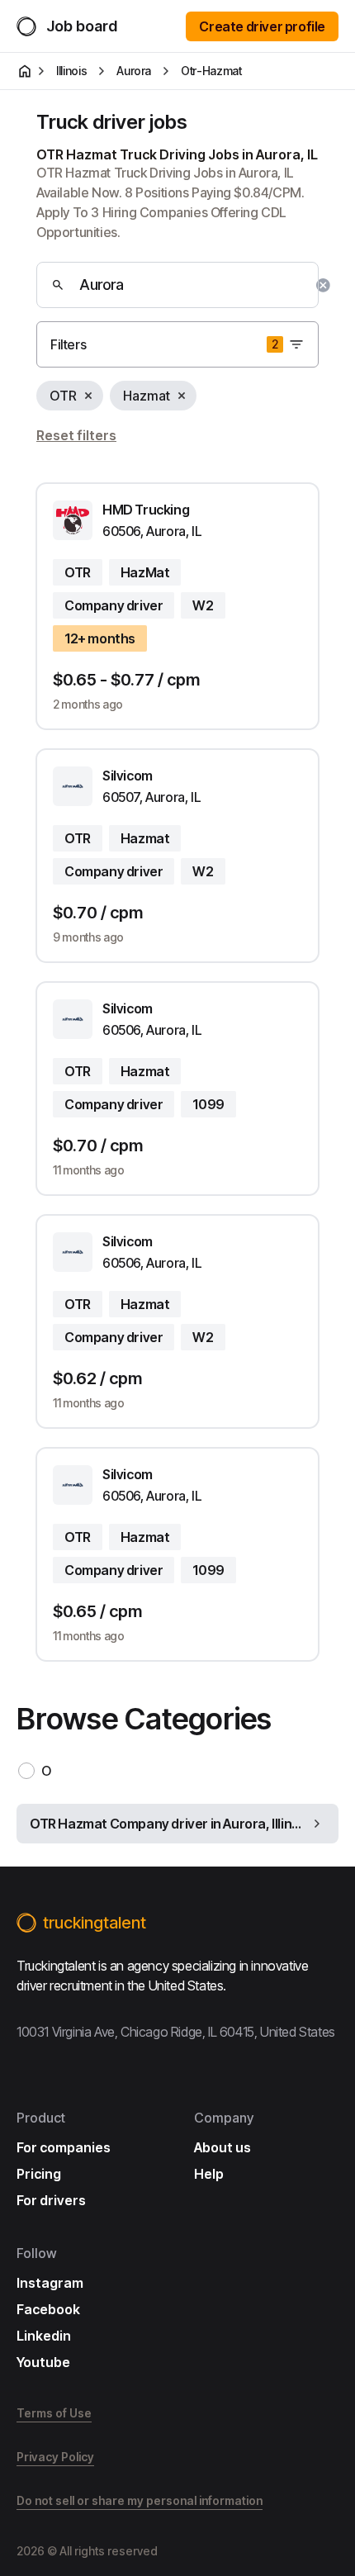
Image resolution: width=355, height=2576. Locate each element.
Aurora (134, 71)
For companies (64, 2147)
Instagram (50, 2283)
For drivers (51, 2200)
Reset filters (76, 435)
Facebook (48, 2309)
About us (222, 2147)
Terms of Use (54, 2413)
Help (209, 2174)
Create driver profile (262, 26)
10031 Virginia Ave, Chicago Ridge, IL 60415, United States (176, 2032)
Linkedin (44, 2336)
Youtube (43, 2362)
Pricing (39, 2174)
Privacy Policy (55, 2457)
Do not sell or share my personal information (140, 2500)
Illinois (71, 71)
